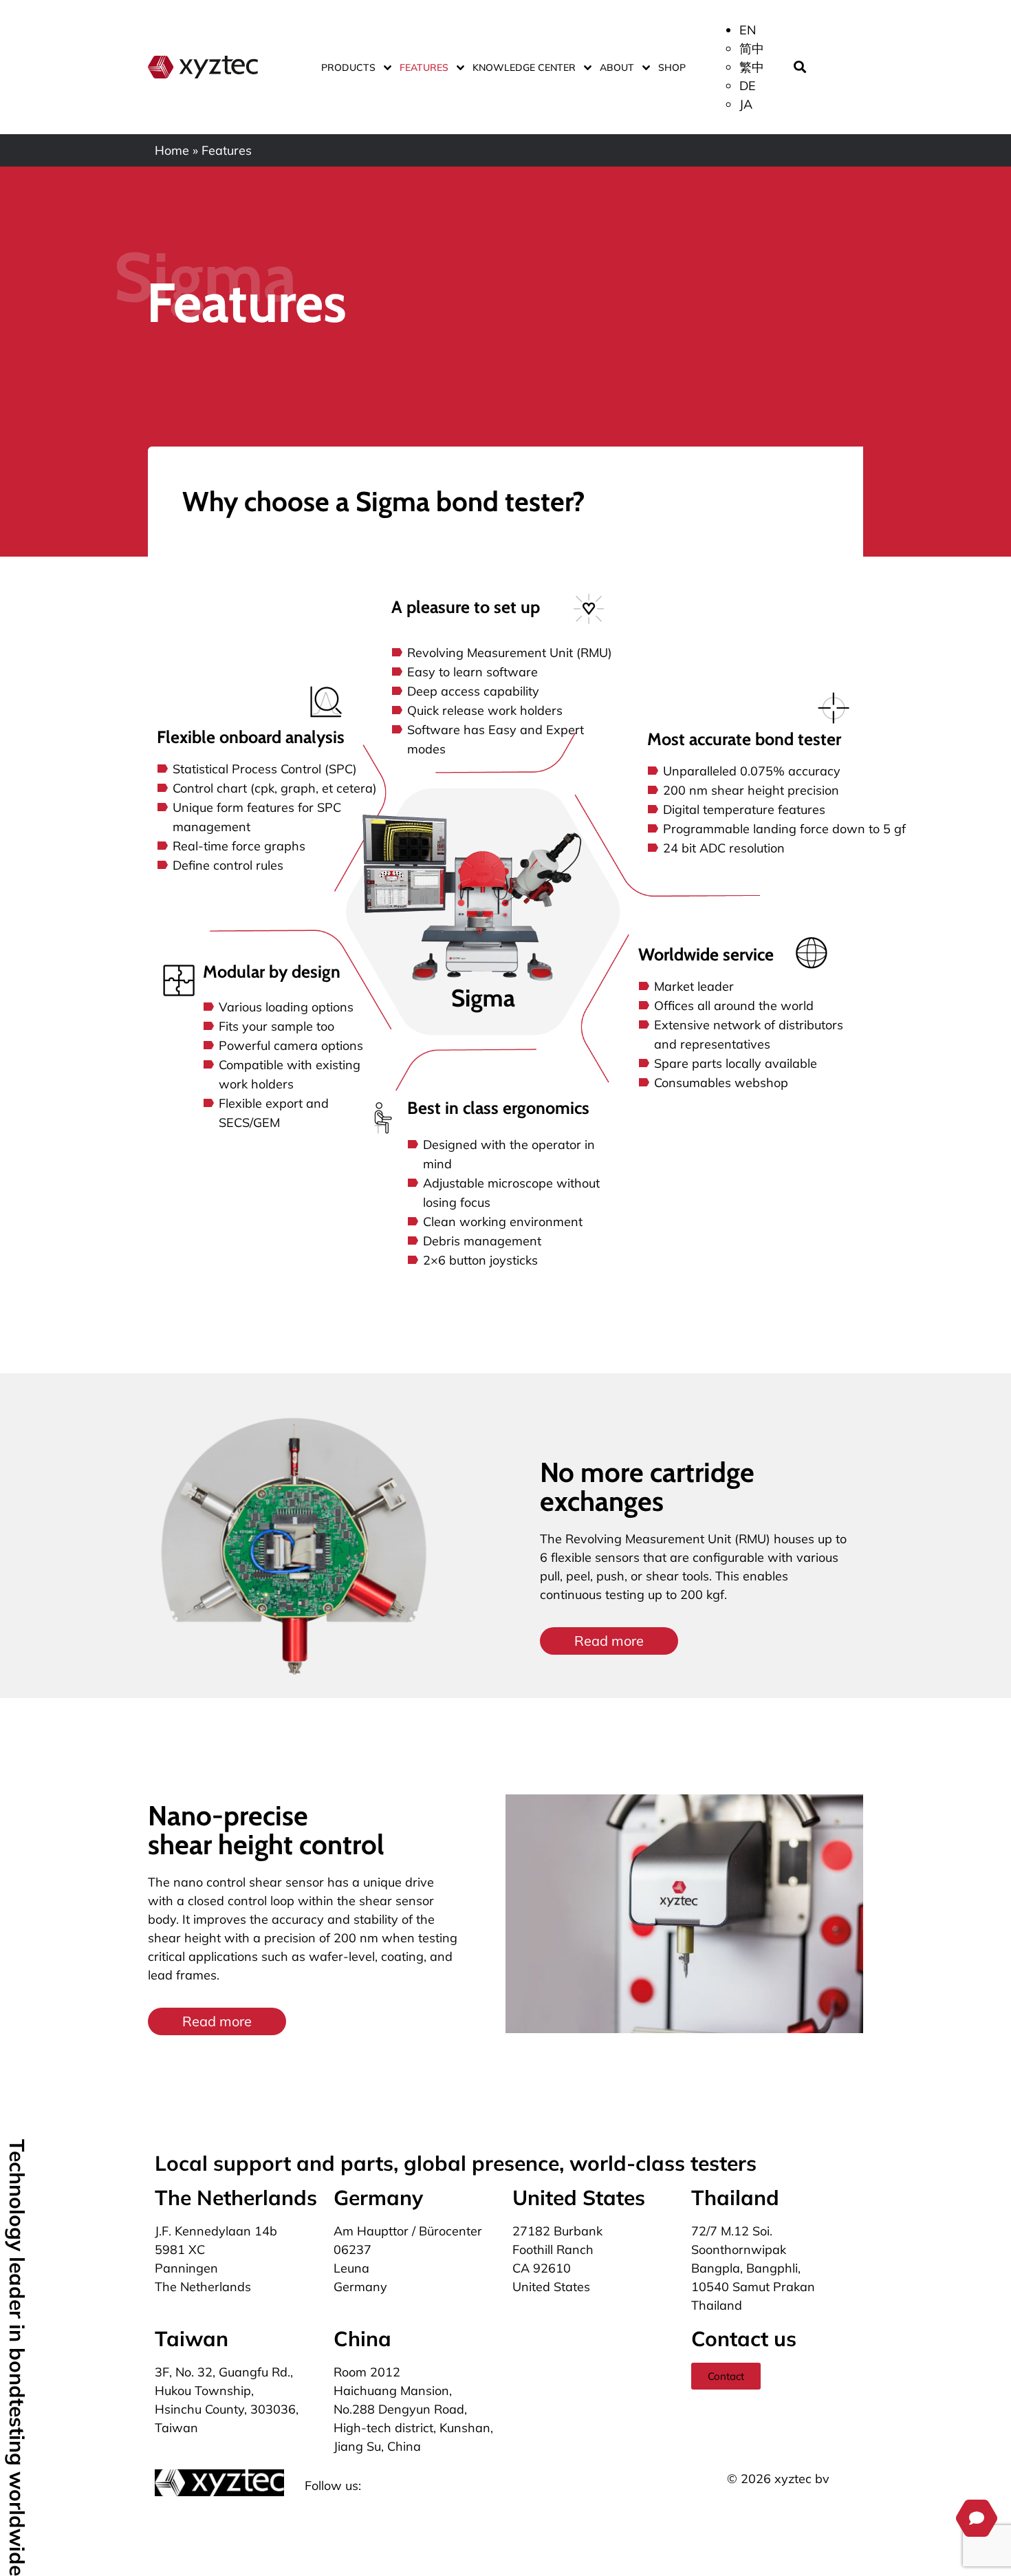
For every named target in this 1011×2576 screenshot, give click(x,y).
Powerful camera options (291, 1045)
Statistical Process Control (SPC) (265, 769)
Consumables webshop (721, 1083)
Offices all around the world (734, 1006)
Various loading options (286, 1007)
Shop (672, 67)
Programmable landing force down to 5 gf (784, 829)
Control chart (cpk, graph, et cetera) (275, 788)
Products (348, 67)
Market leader (694, 986)
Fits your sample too (276, 1026)
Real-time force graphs (239, 846)
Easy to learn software (472, 672)
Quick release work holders (485, 710)
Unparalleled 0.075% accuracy (752, 771)
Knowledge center (524, 67)
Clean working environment (503, 1222)
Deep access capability (473, 691)
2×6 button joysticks (480, 1260)
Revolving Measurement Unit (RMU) (510, 653)
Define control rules (228, 865)
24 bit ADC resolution (724, 848)
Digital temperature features (744, 809)
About (617, 67)
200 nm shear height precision (751, 790)
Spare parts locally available (736, 1063)
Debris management (482, 1241)
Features (424, 67)
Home (172, 150)
